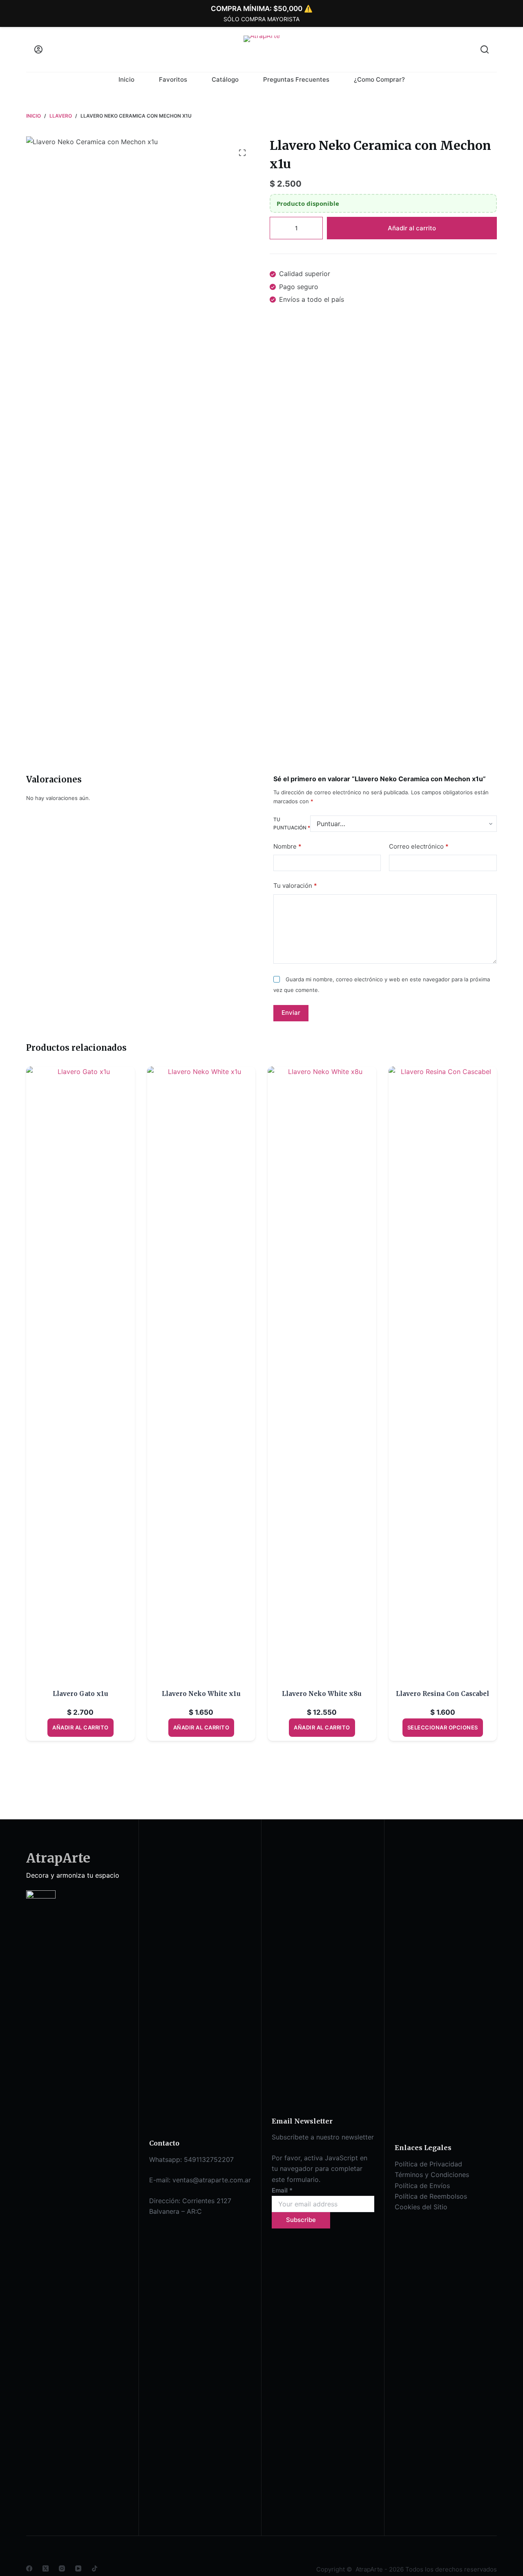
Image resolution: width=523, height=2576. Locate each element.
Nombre (287, 846)
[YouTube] (78, 2568)
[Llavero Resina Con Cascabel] (443, 1373)
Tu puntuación (292, 824)
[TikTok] (95, 2568)
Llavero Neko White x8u (322, 1694)
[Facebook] (29, 2568)
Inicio (126, 79)
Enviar (291, 1013)
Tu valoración (295, 886)
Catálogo (225, 79)
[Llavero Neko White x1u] (201, 1373)
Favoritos (173, 79)
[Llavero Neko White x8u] (322, 1373)
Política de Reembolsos (431, 2196)
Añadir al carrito (412, 228)
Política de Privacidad (428, 2164)
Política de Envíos (422, 2186)
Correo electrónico (419, 846)
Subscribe (301, 2220)
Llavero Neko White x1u (201, 1694)
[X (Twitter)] (46, 2568)
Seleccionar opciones (443, 1727)
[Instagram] (62, 2568)
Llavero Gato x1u (80, 1694)
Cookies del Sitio (421, 2207)
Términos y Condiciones (432, 2175)
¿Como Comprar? (379, 79)
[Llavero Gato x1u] (80, 1373)
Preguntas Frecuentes (296, 79)
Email (282, 2190)
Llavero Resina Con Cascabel (443, 1694)
